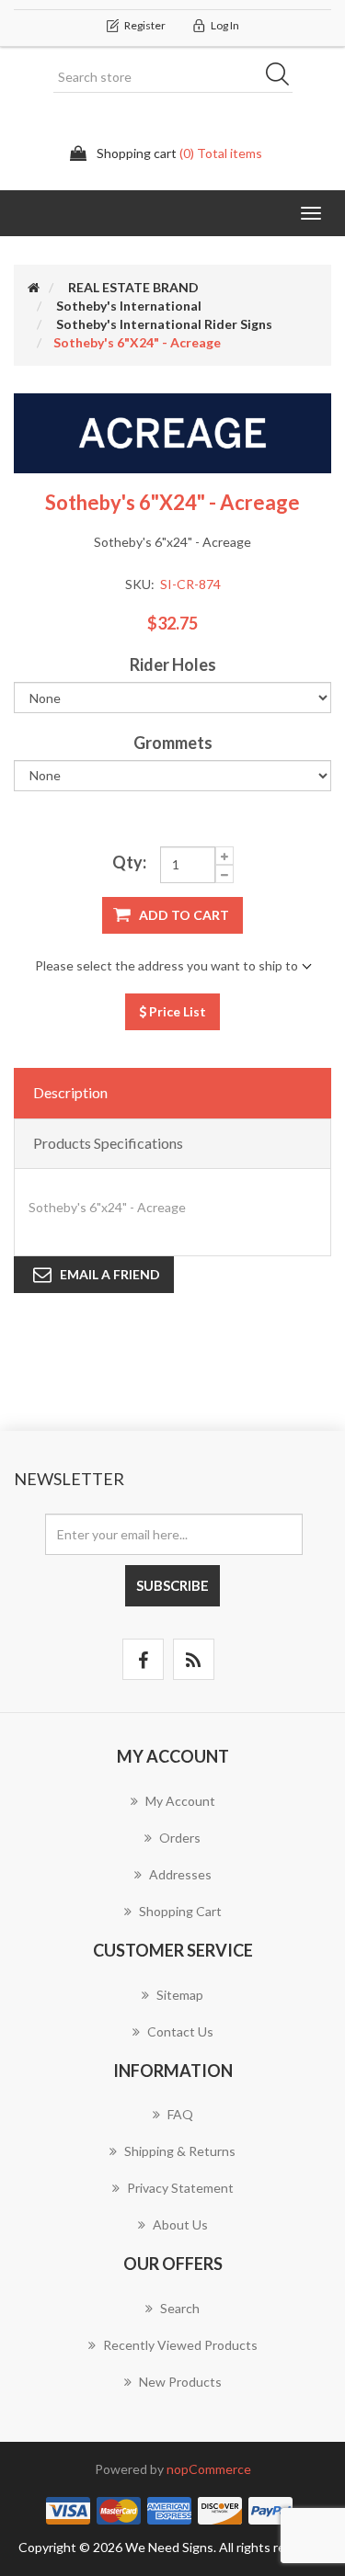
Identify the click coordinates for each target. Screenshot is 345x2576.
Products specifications (108, 1143)
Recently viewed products (180, 2345)
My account (180, 1801)
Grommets (173, 743)
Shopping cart (180, 1911)
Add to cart (184, 915)
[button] (311, 213)
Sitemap (180, 1995)
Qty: (129, 862)
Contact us (180, 2031)
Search (283, 77)
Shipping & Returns (180, 2151)
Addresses (180, 1874)
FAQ (180, 2114)
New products (180, 2382)
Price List (176, 1011)
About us (180, 2224)
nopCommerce (209, 2469)
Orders (180, 1838)
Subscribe (172, 1585)
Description (70, 1092)
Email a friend (110, 1274)
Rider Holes (173, 664)
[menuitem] (172, 1810)
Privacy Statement (180, 2188)
